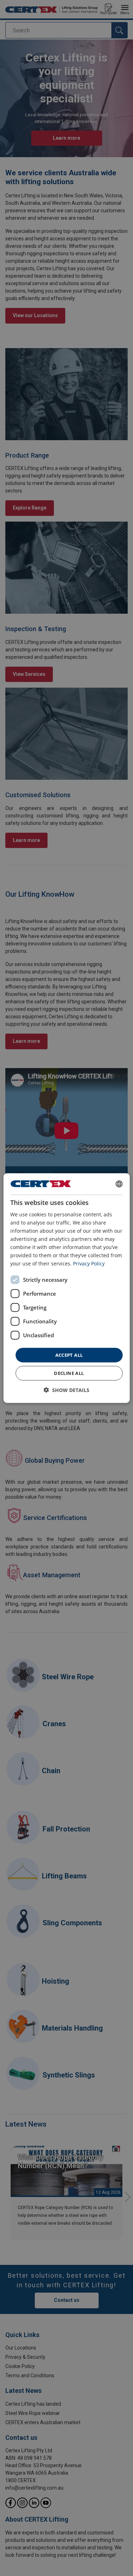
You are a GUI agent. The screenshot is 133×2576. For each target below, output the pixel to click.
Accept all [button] (69, 1355)
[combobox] (119, 1184)
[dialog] (66, 1288)
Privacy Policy (89, 1263)
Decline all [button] (69, 1373)
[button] (66, 1390)
